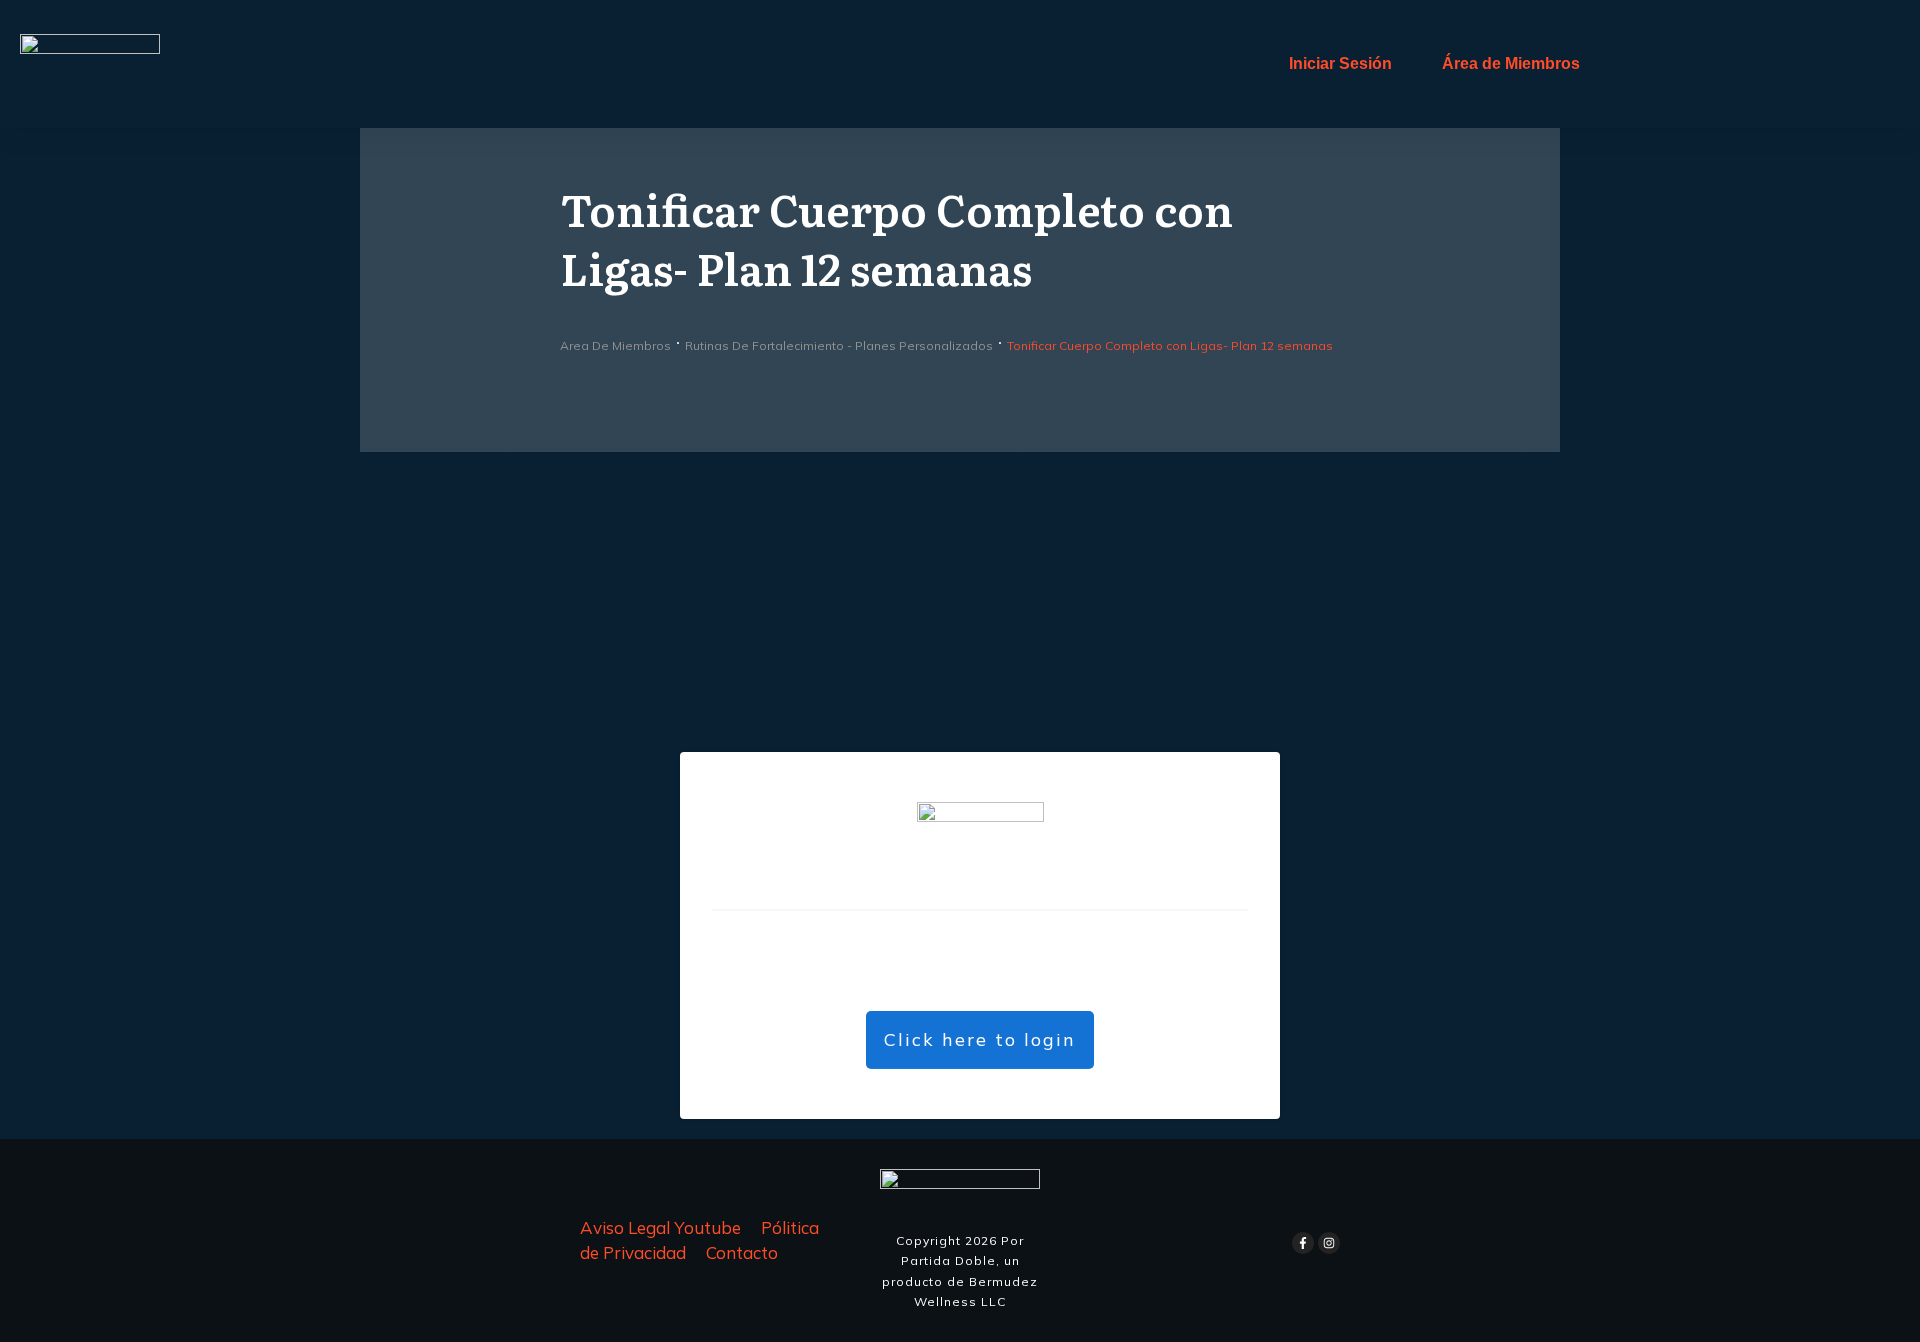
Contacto (742, 1252)
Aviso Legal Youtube (660, 1227)
